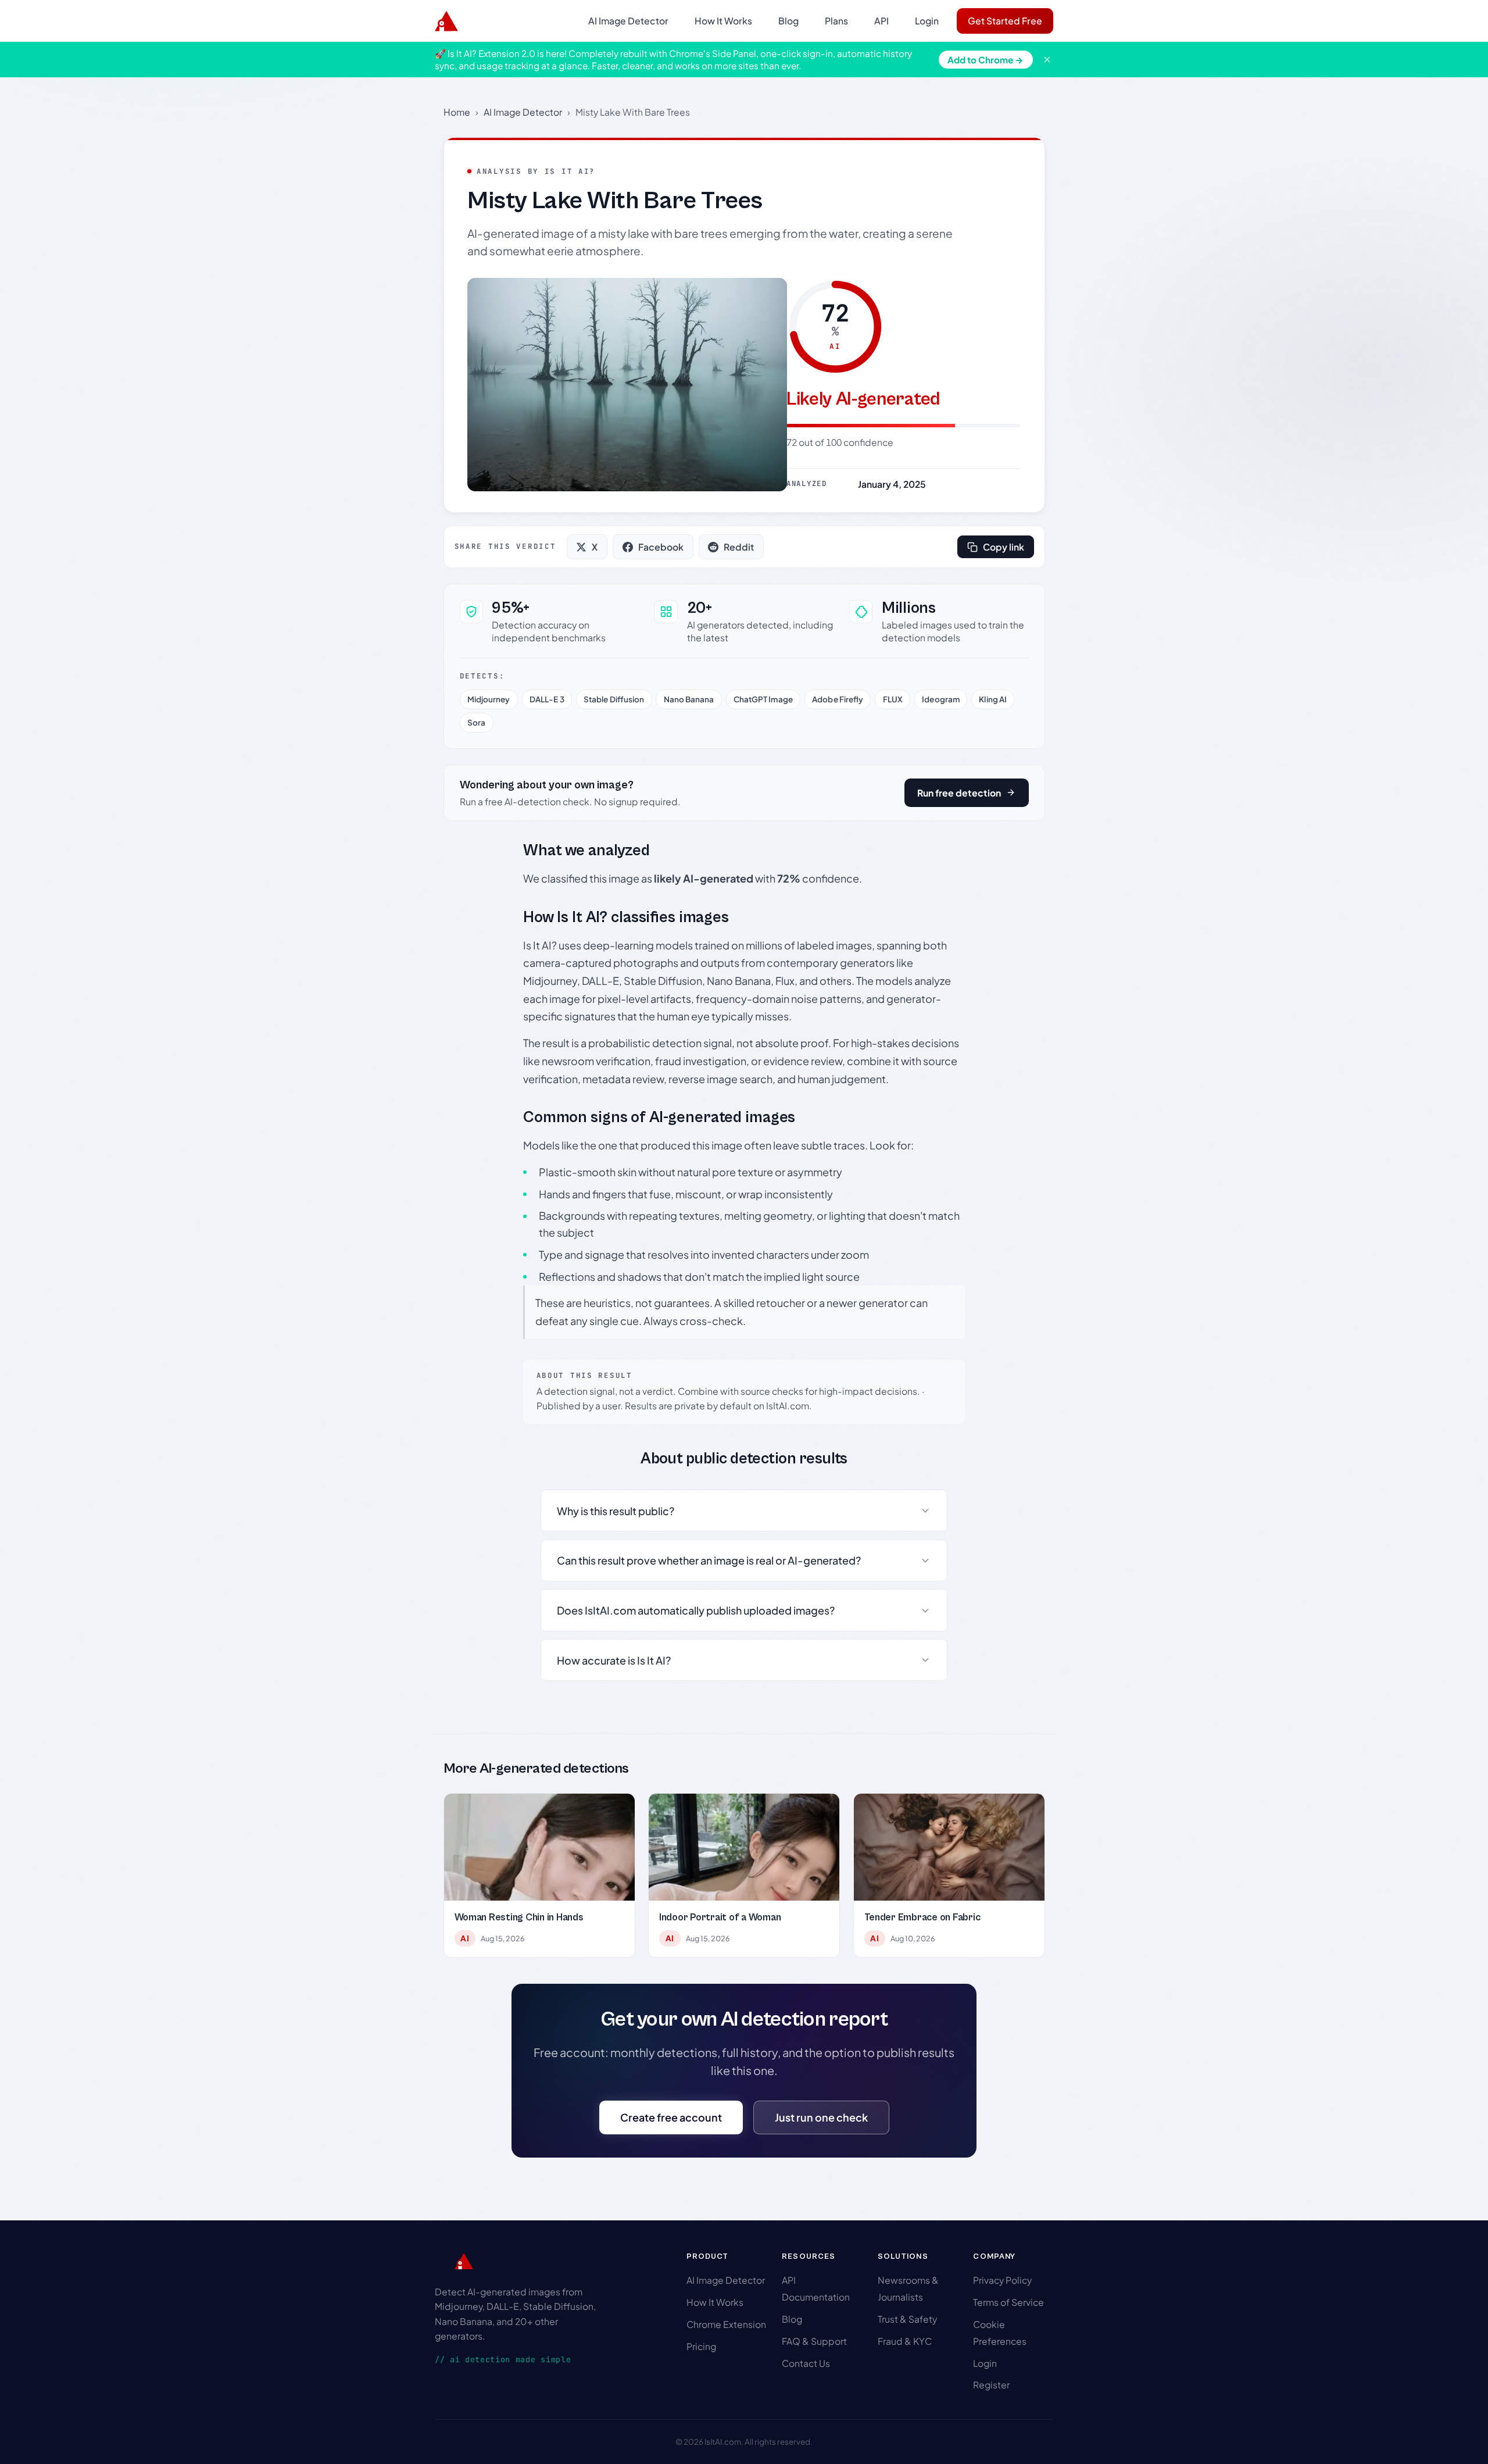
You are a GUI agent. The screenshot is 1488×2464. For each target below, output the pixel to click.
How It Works (723, 21)
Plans (836, 21)
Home (457, 112)
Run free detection (959, 793)
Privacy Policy (1002, 2280)
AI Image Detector (628, 21)
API (881, 21)
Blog (788, 21)
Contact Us (806, 2363)
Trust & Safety (907, 2319)
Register (991, 2385)
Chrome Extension (726, 2324)
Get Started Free (1005, 21)
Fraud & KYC (905, 2341)
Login (927, 21)
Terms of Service (1008, 2302)
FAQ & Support (814, 2341)
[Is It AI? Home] (446, 21)
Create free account (671, 2117)
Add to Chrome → (986, 60)
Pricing (701, 2346)
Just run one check (821, 2117)
